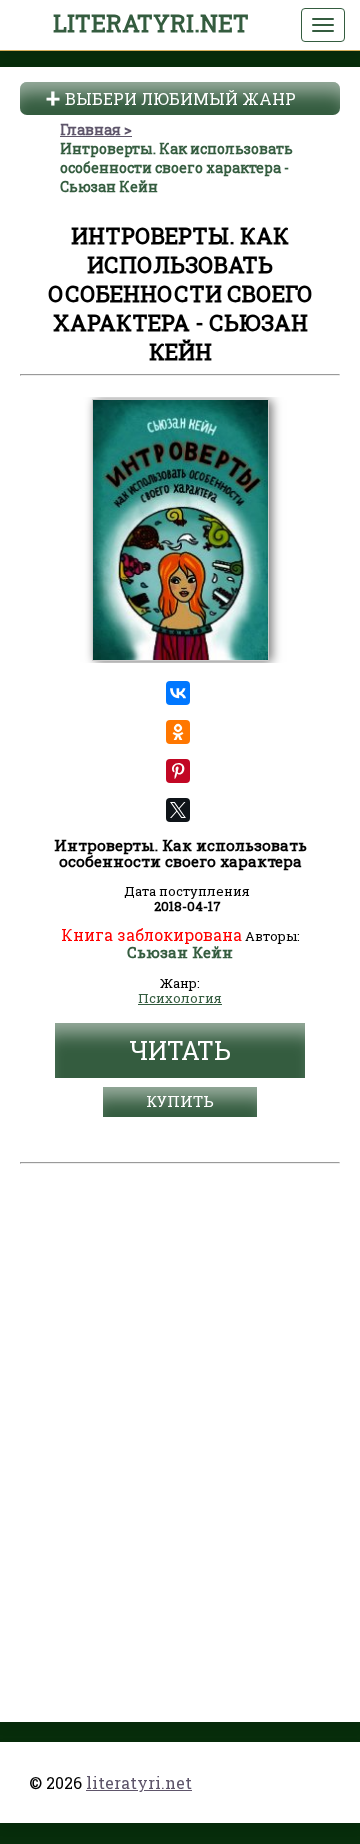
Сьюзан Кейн (180, 953)
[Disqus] (180, 1422)
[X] (178, 810)
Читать (180, 1050)
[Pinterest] (178, 771)
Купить (180, 1101)
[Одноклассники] (178, 732)
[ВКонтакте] (178, 693)
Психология (180, 999)
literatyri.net (151, 23)
